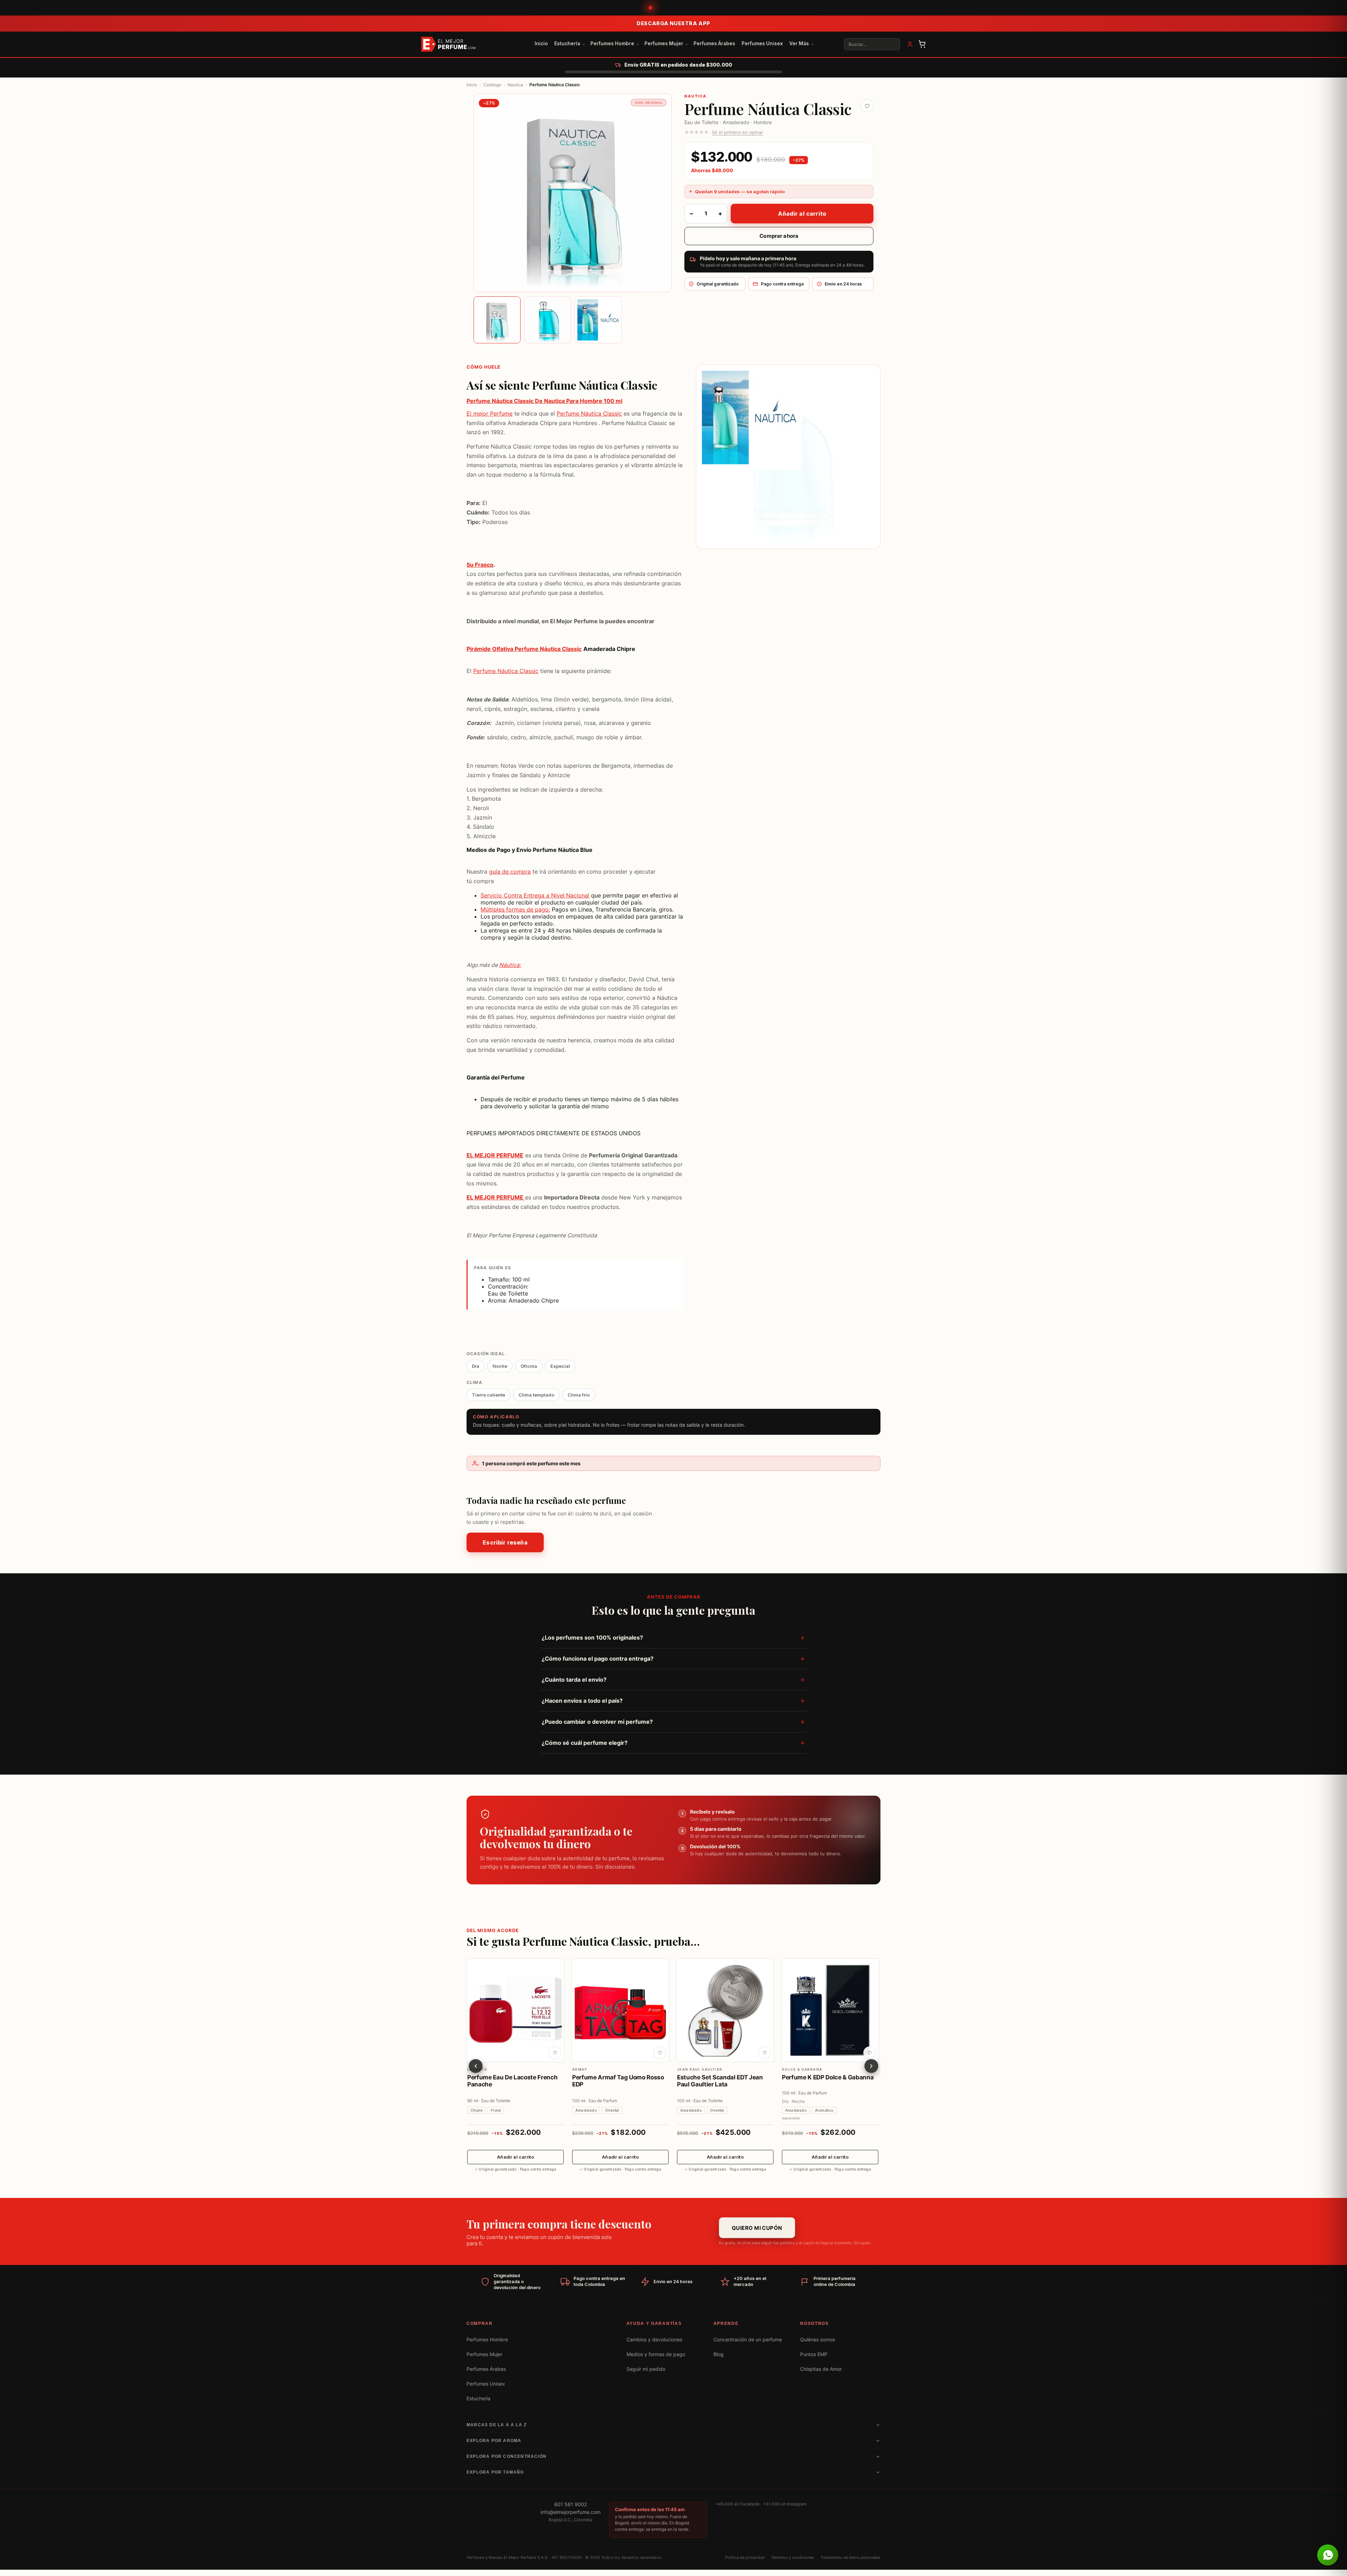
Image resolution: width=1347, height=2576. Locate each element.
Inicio (541, 43)
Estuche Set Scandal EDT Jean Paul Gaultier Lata (720, 2081)
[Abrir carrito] (922, 44)
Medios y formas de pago (656, 2354)
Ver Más (799, 43)
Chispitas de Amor (821, 2369)
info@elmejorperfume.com (571, 2512)
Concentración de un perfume (748, 2340)
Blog (719, 2354)
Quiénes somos (817, 2340)
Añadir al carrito (802, 214)
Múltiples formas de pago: (515, 909)
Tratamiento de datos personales (850, 2557)
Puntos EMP (814, 2354)
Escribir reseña (505, 1542)
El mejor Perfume (490, 414)
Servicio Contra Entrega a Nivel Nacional (535, 895)
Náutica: (510, 965)
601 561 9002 (571, 2504)
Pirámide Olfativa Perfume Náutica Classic (524, 649)
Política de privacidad (745, 2557)
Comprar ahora (779, 236)
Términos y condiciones (793, 2557)
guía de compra (510, 872)
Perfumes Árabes (714, 43)
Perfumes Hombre (612, 43)
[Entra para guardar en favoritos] (867, 106)
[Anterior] (476, 2066)
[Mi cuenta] (910, 44)
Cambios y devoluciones (654, 2340)
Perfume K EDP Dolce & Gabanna (828, 2077)
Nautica (515, 85)
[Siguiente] (871, 2066)
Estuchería (567, 43)
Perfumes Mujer (664, 43)
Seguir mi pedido (646, 2369)
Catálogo (492, 85)
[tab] (497, 320)
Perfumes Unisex (762, 43)
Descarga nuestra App (673, 23)
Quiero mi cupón (757, 2228)
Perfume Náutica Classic (589, 414)
